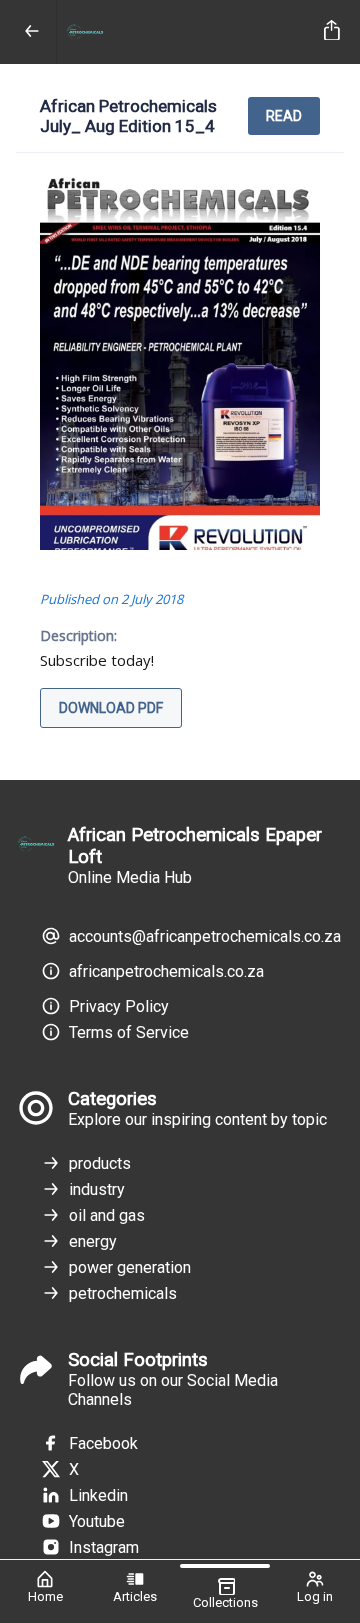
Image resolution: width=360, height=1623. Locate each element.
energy (93, 1241)
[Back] (32, 32)
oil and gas (107, 1215)
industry (97, 1189)
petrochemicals (123, 1293)
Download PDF (111, 708)
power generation (130, 1267)
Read (284, 116)
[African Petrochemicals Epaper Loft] (186, 32)
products (100, 1163)
